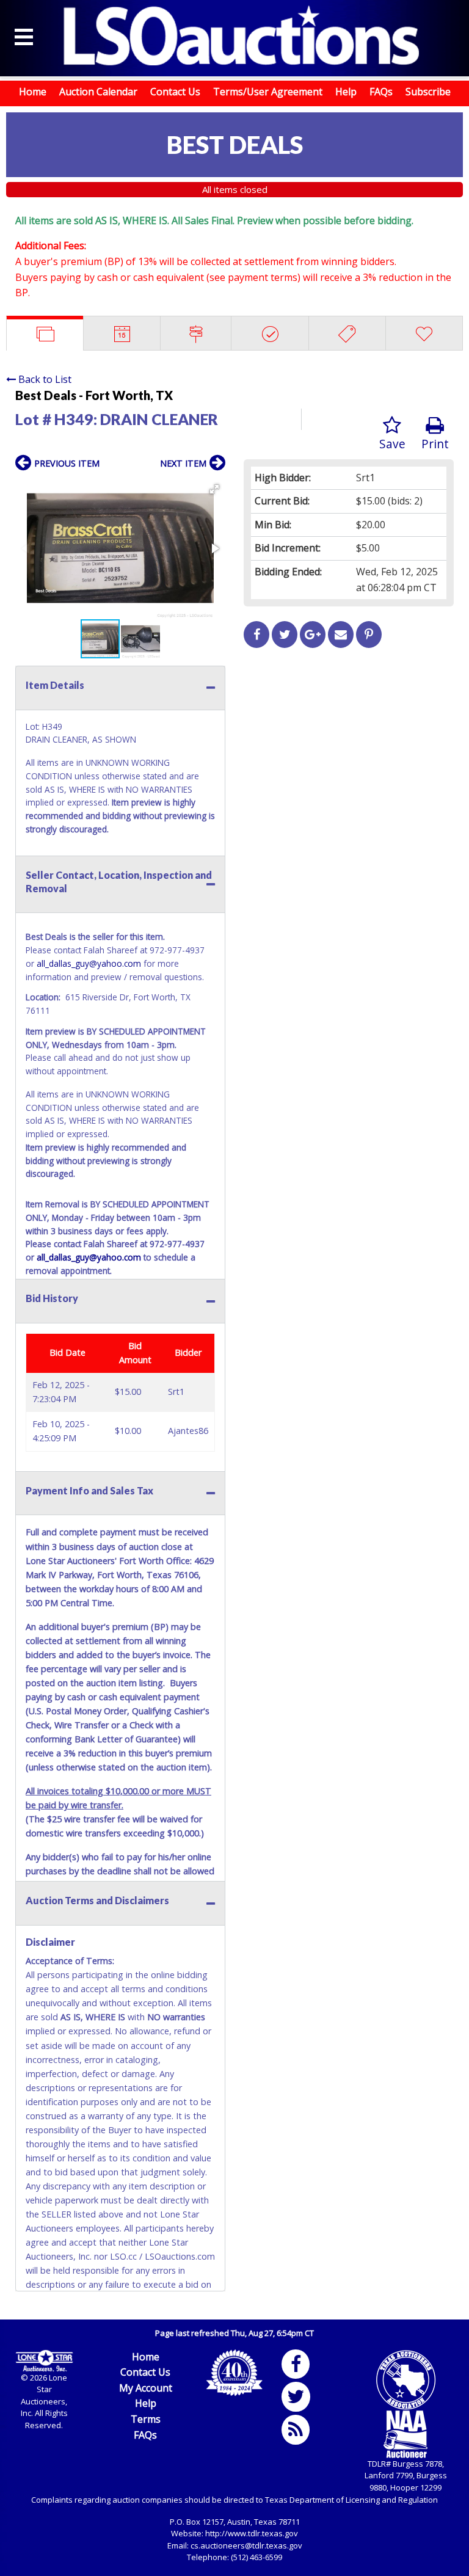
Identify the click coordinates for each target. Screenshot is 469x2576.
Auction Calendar (98, 92)
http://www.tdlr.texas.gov (252, 2533)
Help (346, 92)
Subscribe (428, 92)
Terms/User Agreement (268, 92)
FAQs (381, 92)
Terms (146, 2419)
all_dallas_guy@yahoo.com (89, 963)
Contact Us (175, 92)
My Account (146, 2388)
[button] (214, 489)
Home (33, 92)
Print (435, 444)
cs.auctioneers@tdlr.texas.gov (246, 2545)
